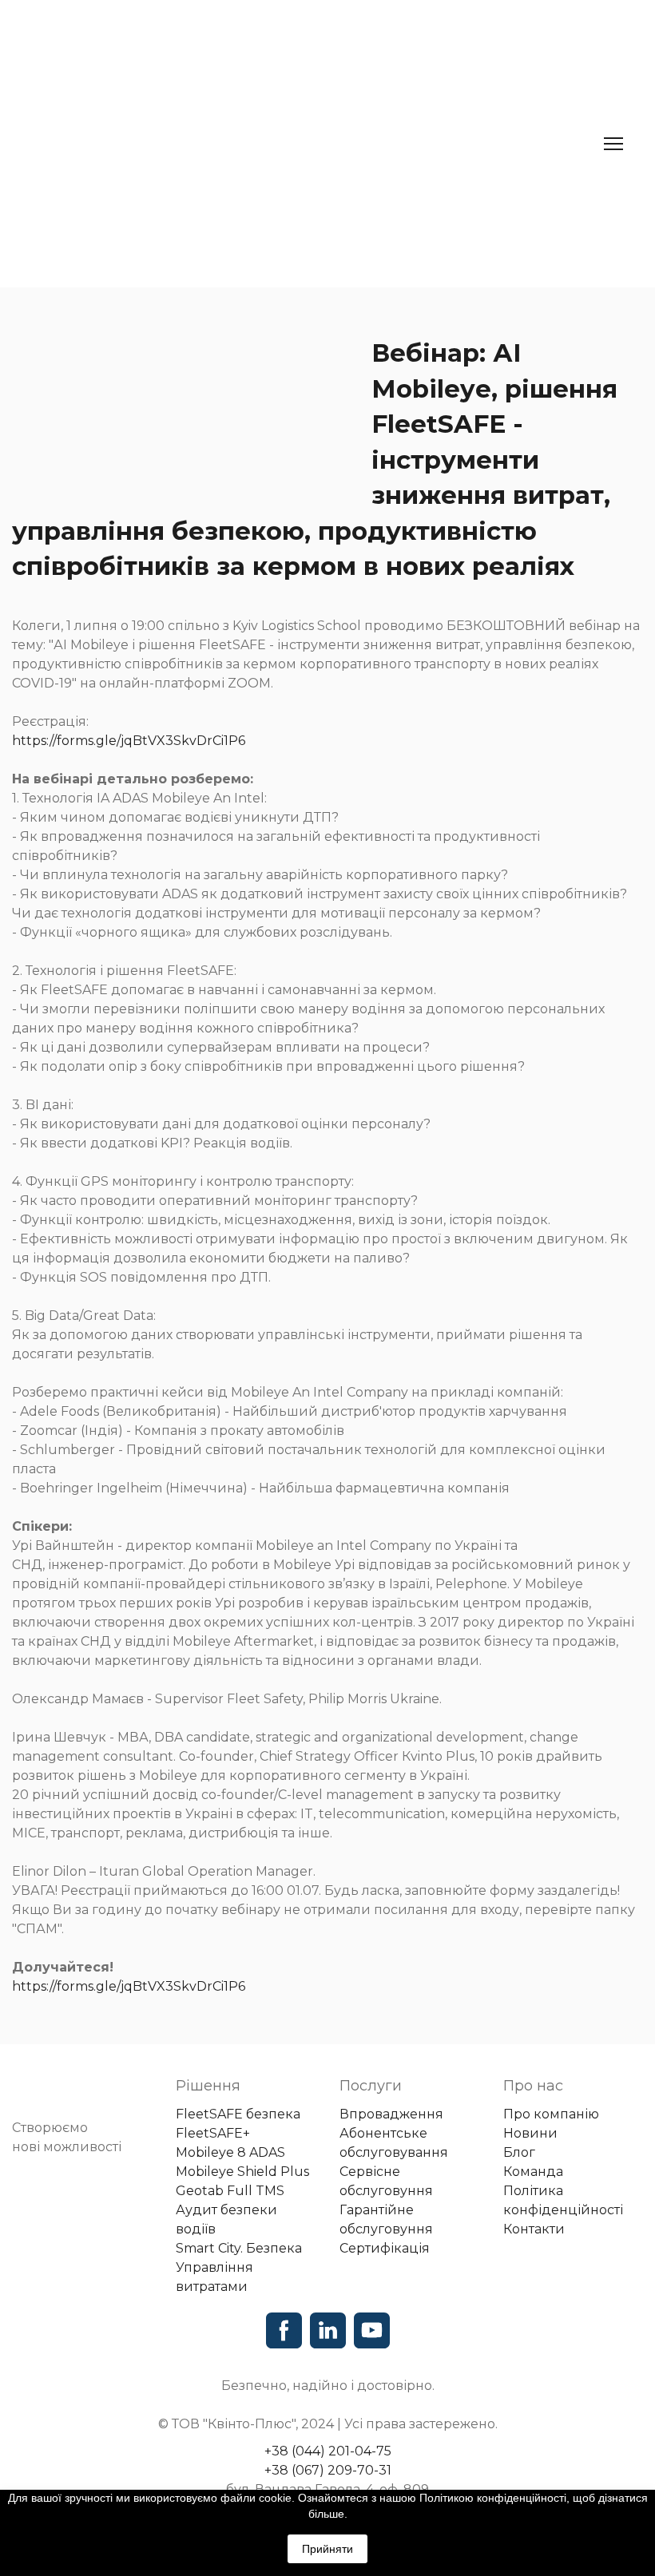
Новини (530, 2133)
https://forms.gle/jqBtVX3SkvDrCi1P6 (129, 741)
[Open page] (82, 2094)
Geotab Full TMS (230, 2191)
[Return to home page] (252, 144)
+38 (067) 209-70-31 (328, 2470)
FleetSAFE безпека (238, 2114)
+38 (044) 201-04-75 (328, 2451)
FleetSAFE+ (213, 2133)
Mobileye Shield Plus (242, 2172)
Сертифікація (385, 2248)
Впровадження (391, 2114)
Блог (519, 2152)
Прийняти (327, 2549)
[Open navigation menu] (613, 144)
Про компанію (551, 2114)
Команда (533, 2172)
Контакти (534, 2229)
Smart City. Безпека (239, 2248)
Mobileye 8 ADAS (230, 2152)
